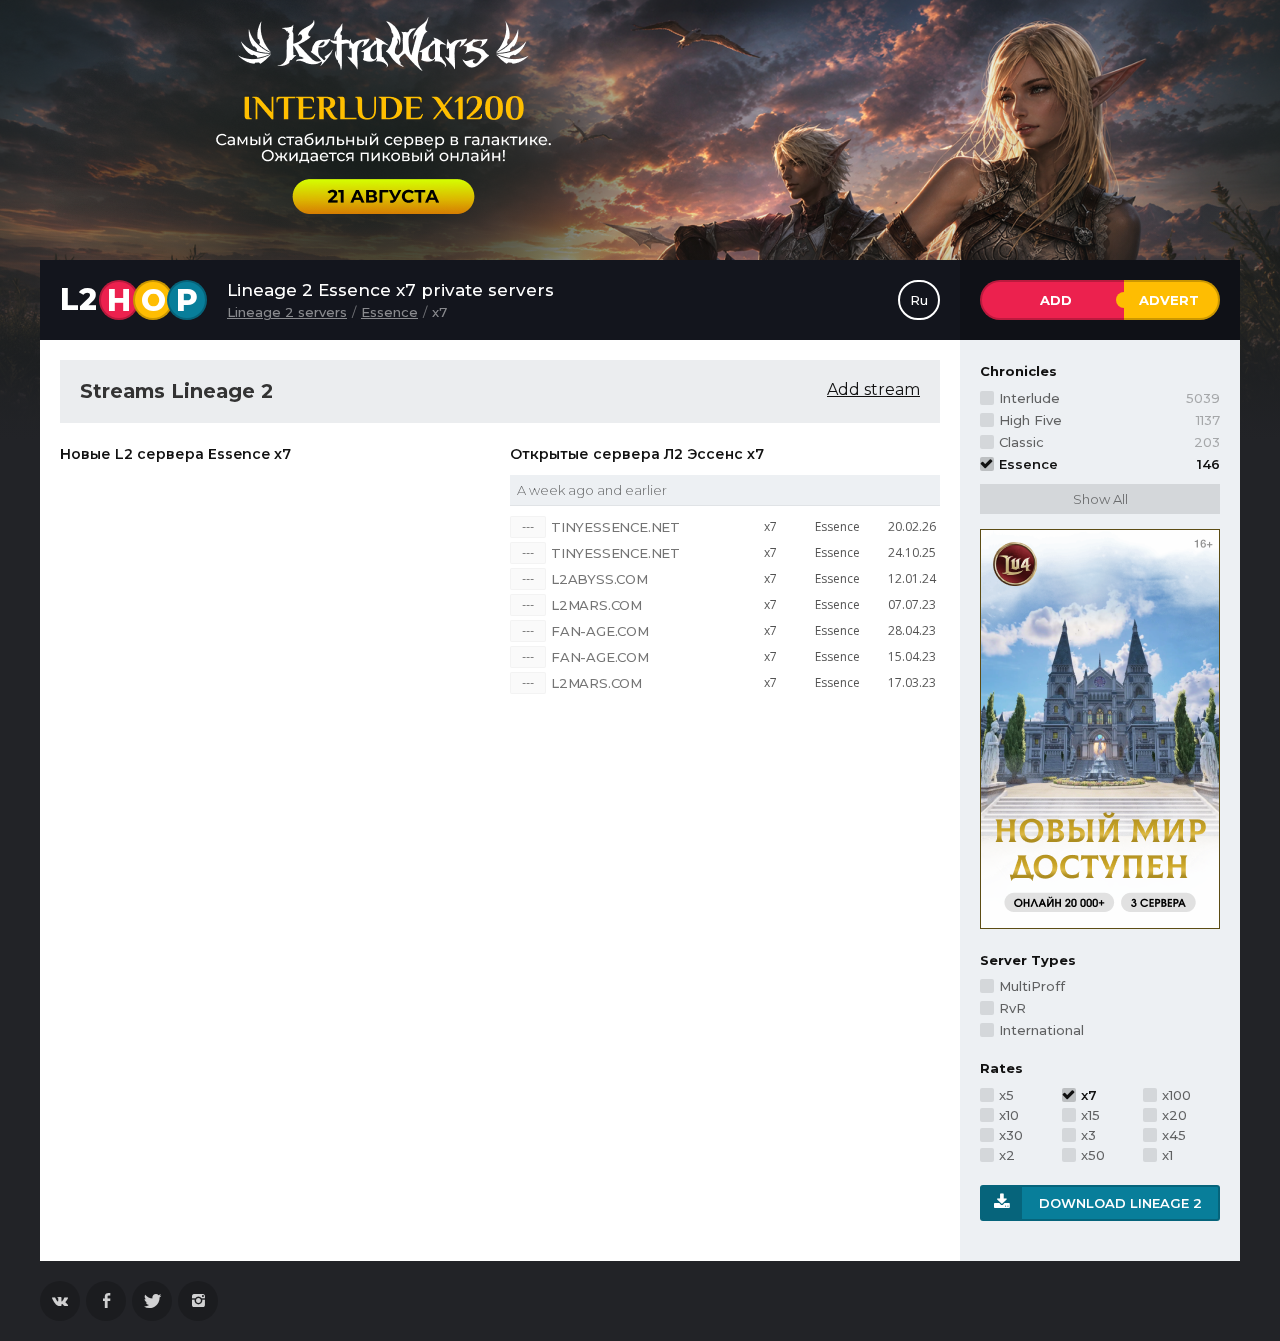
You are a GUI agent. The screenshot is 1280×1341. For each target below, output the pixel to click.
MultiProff (1032, 986)
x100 (1176, 1095)
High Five (1109, 420)
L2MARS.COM (596, 605)
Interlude (1109, 398)
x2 (1007, 1155)
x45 (1174, 1135)
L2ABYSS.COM (599, 579)
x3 (1088, 1135)
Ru (919, 300)
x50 (1093, 1155)
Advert (1169, 300)
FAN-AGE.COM (600, 631)
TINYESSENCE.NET (615, 527)
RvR (1012, 1008)
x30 (1011, 1135)
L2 (129, 300)
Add (1056, 300)
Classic (1109, 442)
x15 (1090, 1115)
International (1041, 1030)
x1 (1167, 1155)
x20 (1174, 1115)
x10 (1009, 1115)
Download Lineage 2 (1120, 1203)
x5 (1006, 1095)
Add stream (873, 389)
